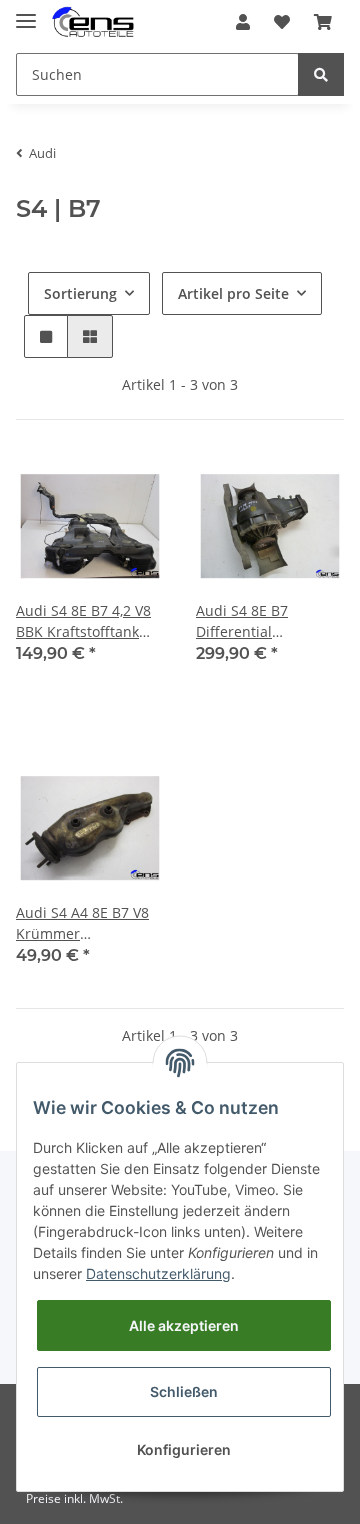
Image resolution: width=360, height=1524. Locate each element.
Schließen (184, 1391)
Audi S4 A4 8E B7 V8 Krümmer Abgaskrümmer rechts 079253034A (82, 923)
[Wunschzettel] (282, 22)
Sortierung (80, 293)
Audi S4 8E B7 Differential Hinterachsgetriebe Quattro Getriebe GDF (268, 621)
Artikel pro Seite (233, 293)
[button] (243, 22)
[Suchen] (321, 74)
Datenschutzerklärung (158, 1273)
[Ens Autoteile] (93, 22)
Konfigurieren (184, 1449)
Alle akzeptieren (184, 1325)
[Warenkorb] (323, 22)
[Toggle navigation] (26, 12)
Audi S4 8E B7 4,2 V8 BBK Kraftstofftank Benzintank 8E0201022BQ (83, 621)
